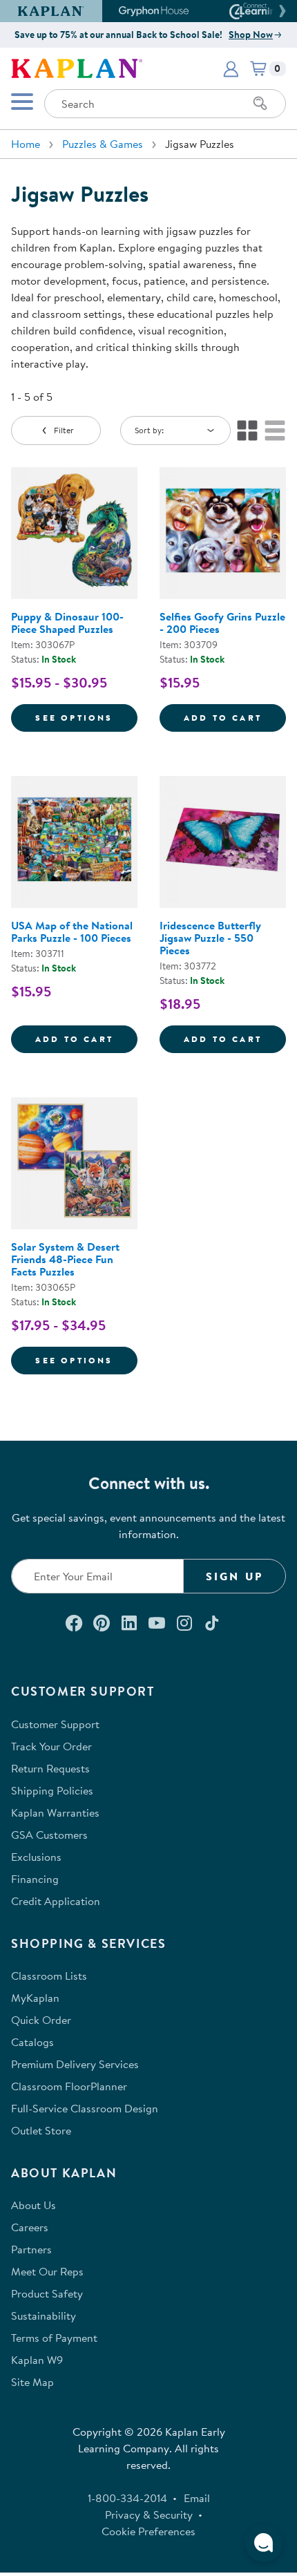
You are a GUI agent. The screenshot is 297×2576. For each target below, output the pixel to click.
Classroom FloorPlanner (69, 2086)
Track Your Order (51, 1746)
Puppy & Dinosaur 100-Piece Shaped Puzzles (67, 623)
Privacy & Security (149, 2515)
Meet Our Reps (47, 2271)
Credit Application (56, 1901)
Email (197, 2498)
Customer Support (55, 1724)
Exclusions (36, 1857)
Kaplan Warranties (55, 1812)
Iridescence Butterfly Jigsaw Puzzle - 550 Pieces (210, 938)
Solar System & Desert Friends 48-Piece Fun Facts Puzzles (65, 1259)
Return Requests (50, 1768)
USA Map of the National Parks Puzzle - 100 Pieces (72, 931)
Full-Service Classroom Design (85, 2108)
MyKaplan (35, 1998)
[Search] (260, 104)
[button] (280, 11)
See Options (86, 717)
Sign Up (234, 1576)
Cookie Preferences (148, 2531)
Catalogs (32, 2042)
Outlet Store (41, 2130)
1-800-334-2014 (127, 2498)
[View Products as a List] (275, 430)
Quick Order (41, 2020)
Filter (64, 430)
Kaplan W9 (37, 2360)
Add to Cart (235, 717)
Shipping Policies (52, 1790)
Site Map (32, 2382)
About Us (33, 2205)
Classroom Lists (49, 1976)
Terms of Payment (54, 2338)
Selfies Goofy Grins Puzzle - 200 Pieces (222, 623)
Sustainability (44, 2315)
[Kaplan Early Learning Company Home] (77, 67)
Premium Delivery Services (75, 2064)
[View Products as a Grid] (247, 430)
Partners (31, 2249)
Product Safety (47, 2293)
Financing (35, 1879)
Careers (30, 2227)
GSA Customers (49, 1835)
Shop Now (251, 35)
